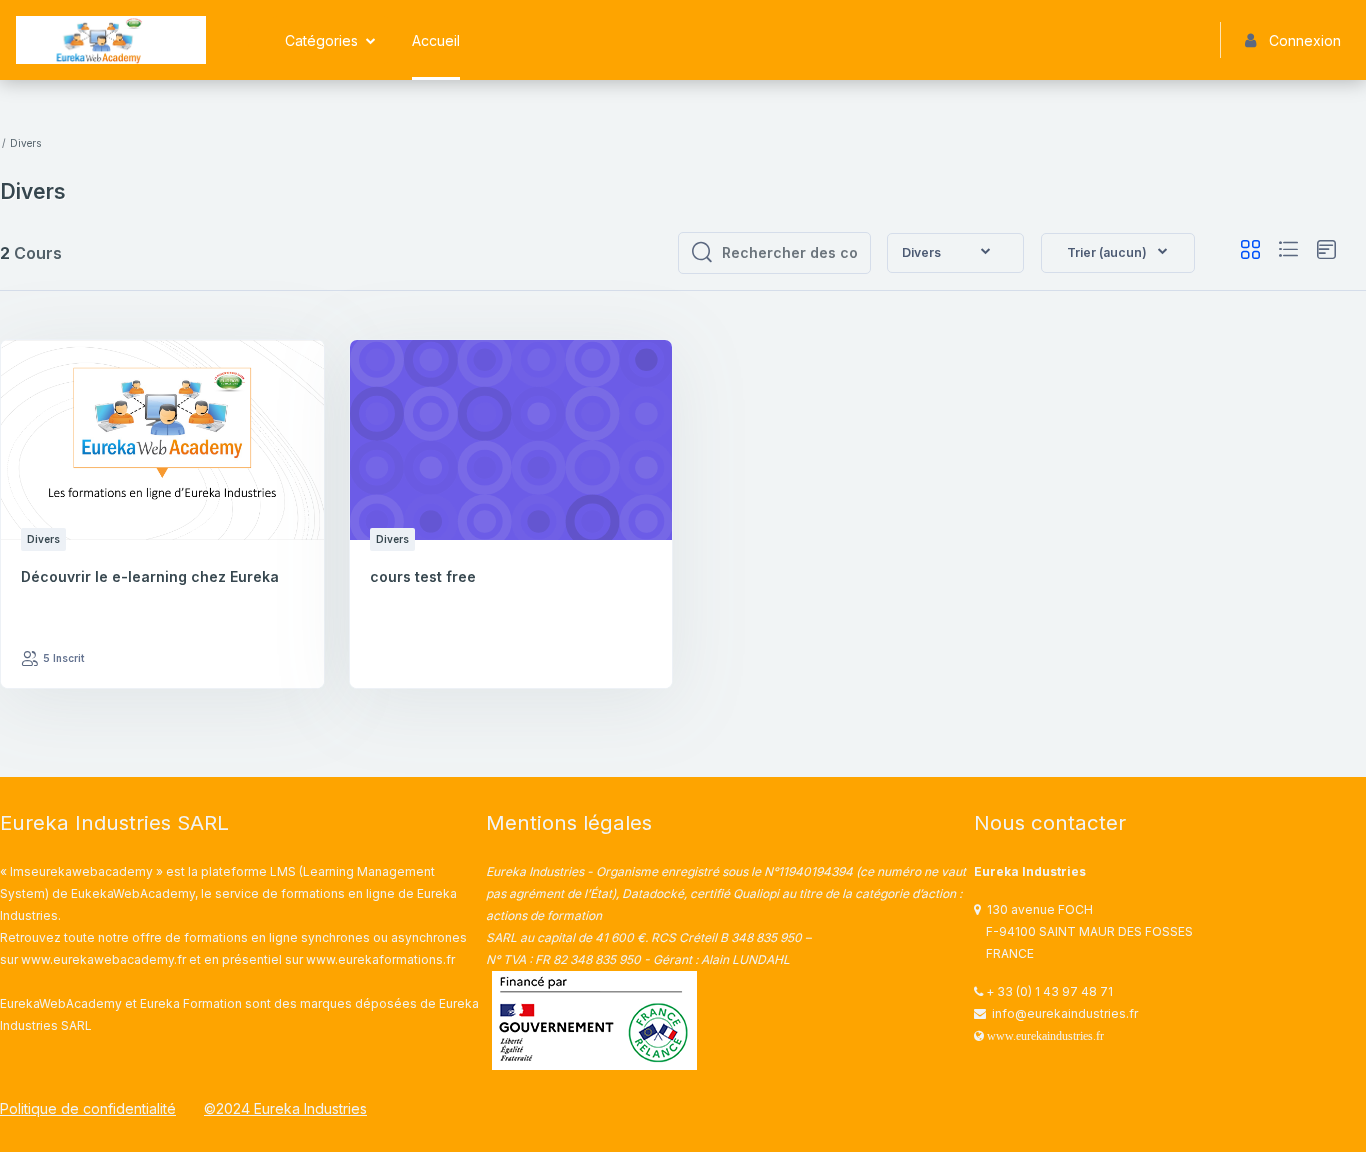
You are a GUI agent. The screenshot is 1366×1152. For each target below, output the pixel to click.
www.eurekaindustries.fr (1045, 1036)
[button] (1118, 253)
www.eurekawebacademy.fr (103, 959)
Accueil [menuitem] (436, 40)
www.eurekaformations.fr (380, 959)
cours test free (423, 576)
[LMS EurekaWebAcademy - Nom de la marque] (111, 40)
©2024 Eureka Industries (285, 1108)
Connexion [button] (1305, 40)
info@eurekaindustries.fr (1065, 1013)
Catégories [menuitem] (321, 40)
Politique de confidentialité (88, 1108)
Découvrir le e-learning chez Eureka (150, 576)
